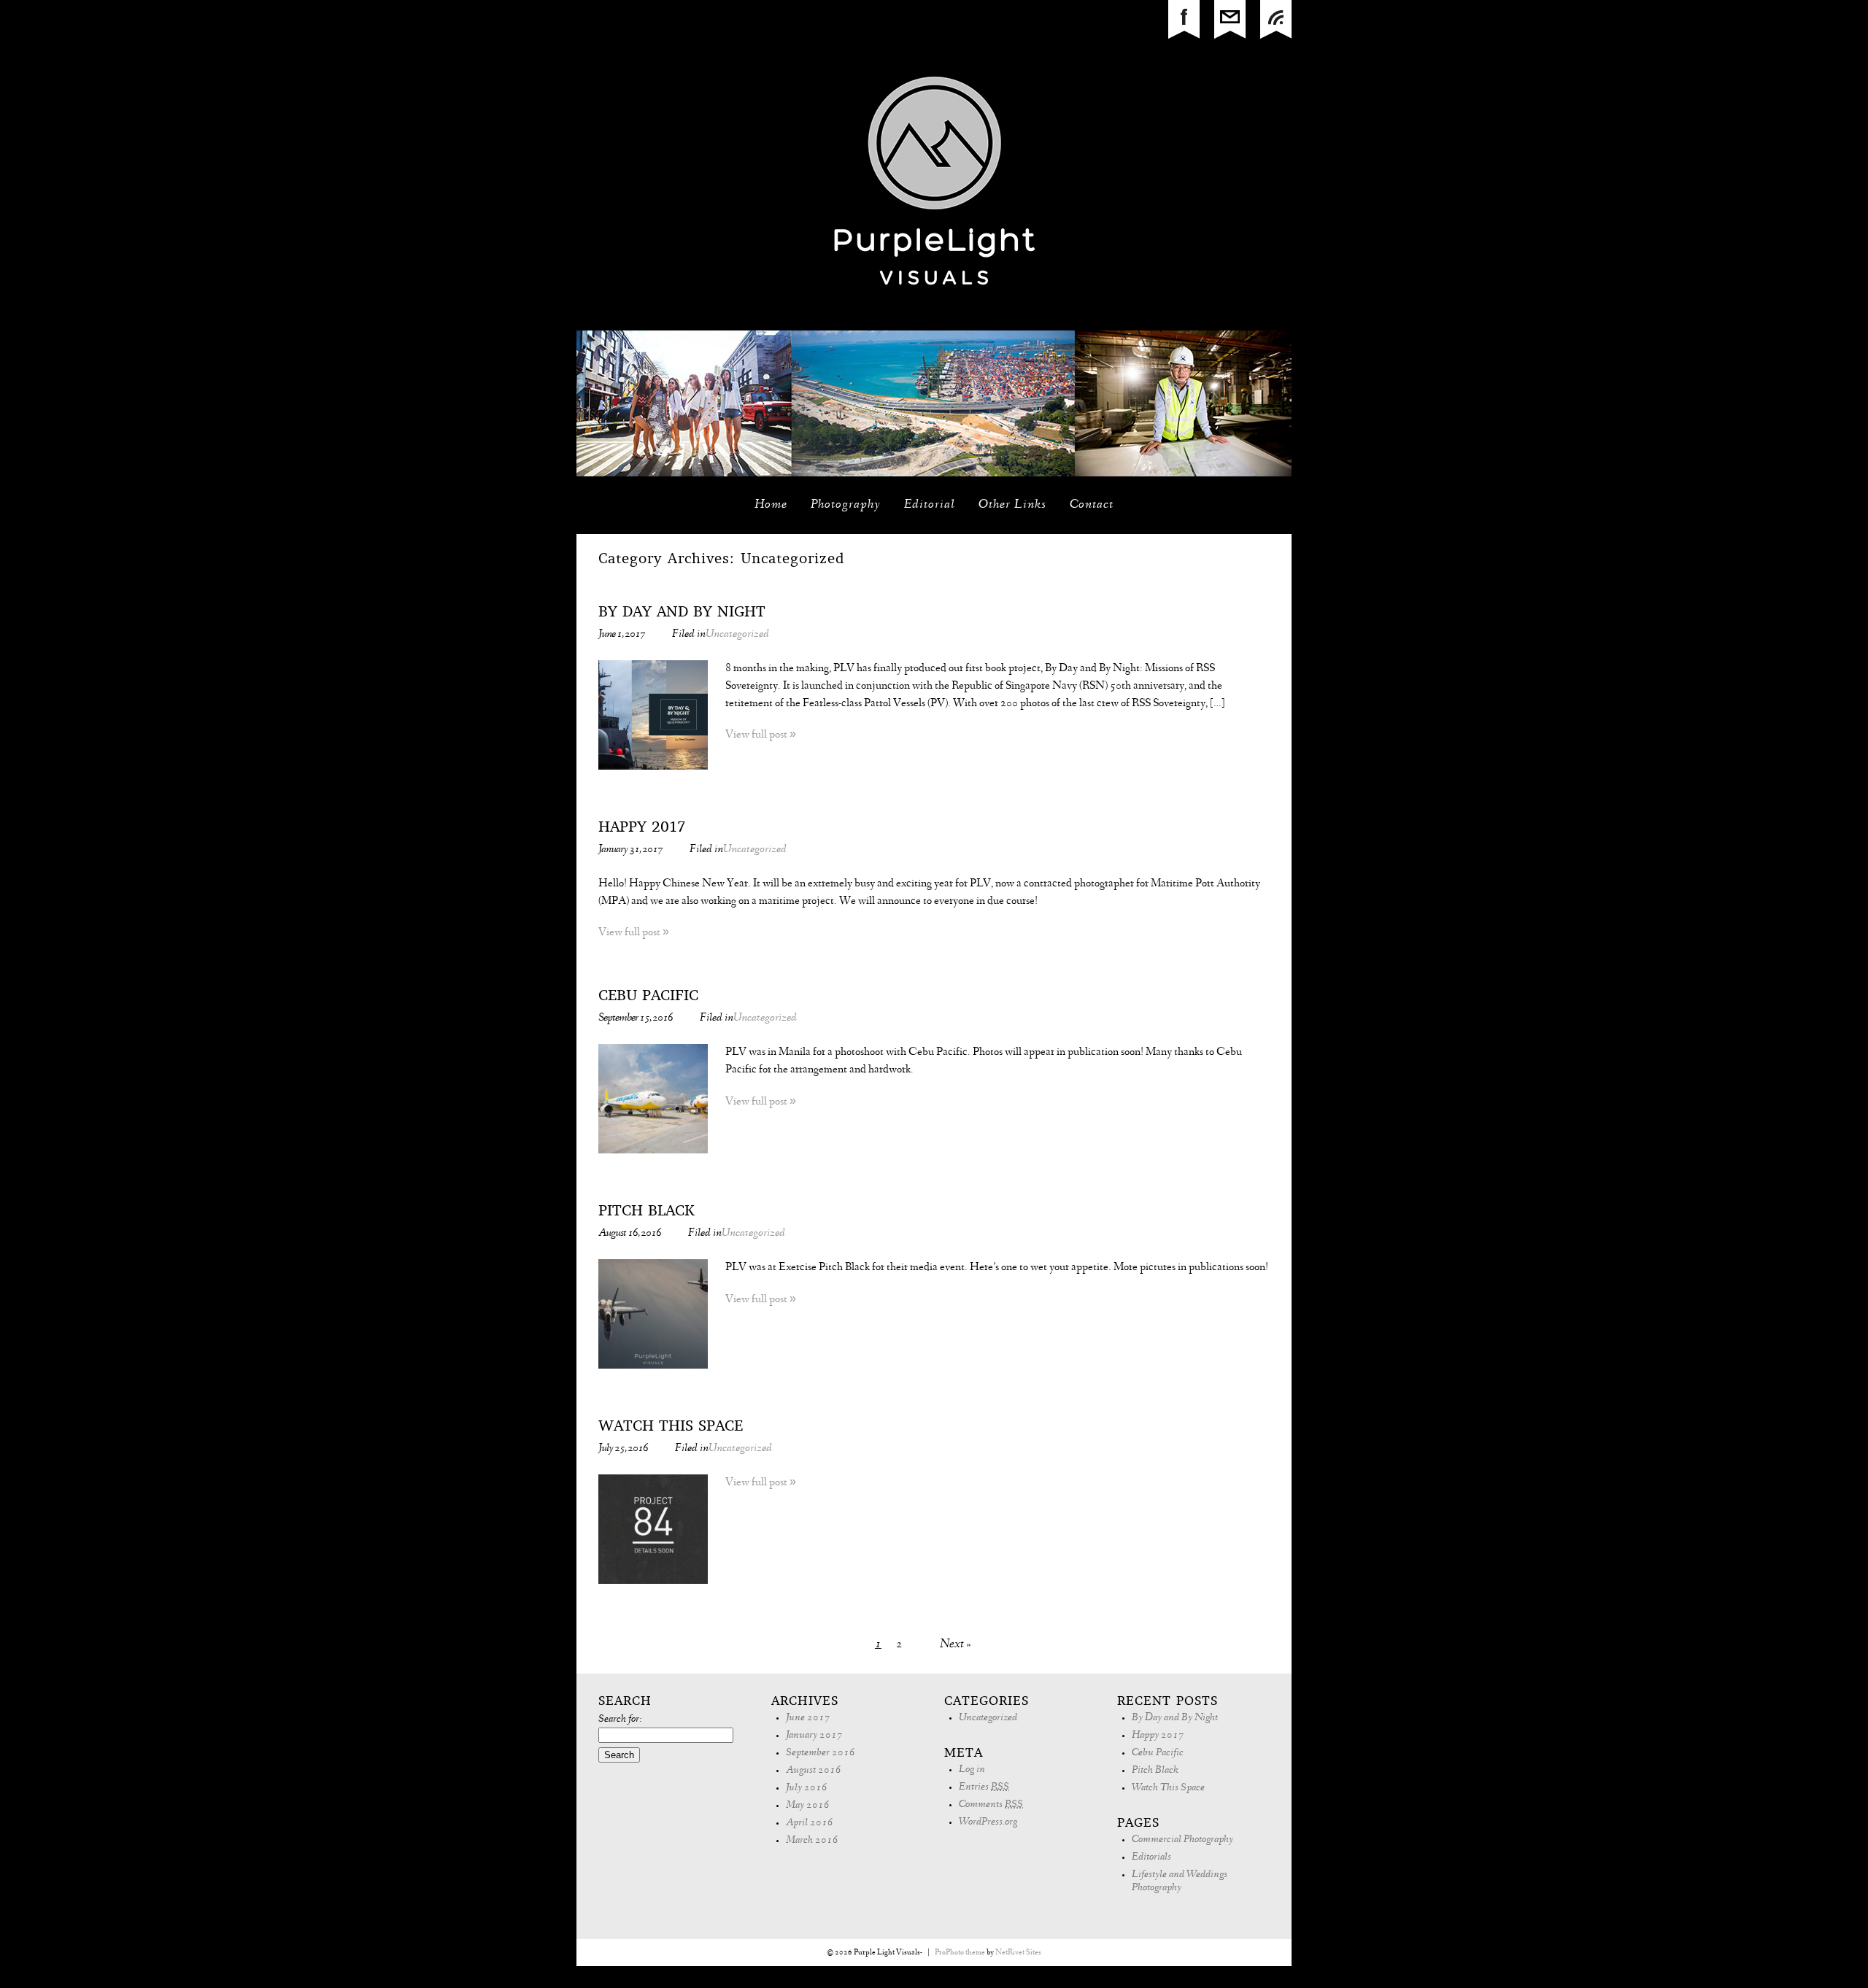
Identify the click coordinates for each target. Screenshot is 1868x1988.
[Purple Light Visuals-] (934, 328)
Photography (846, 506)
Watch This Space (671, 1427)
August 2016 (814, 1771)
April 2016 (810, 1823)
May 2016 (808, 1806)
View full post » (761, 735)
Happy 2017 (642, 828)
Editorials (1151, 1858)
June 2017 (808, 1718)
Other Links (1012, 506)
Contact (1092, 506)
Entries (984, 1788)
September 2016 (821, 1753)
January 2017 (814, 1736)
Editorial (930, 506)
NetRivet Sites (1018, 1953)
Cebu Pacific (648, 997)
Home (771, 506)
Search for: (620, 1720)
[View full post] (653, 715)
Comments (991, 1805)
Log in (972, 1770)
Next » (956, 1645)
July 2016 (807, 1788)
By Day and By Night (682, 613)
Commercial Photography (1182, 1840)
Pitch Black (647, 1212)
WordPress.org (988, 1823)
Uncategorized (737, 635)
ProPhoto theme (960, 1953)
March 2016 (812, 1841)
